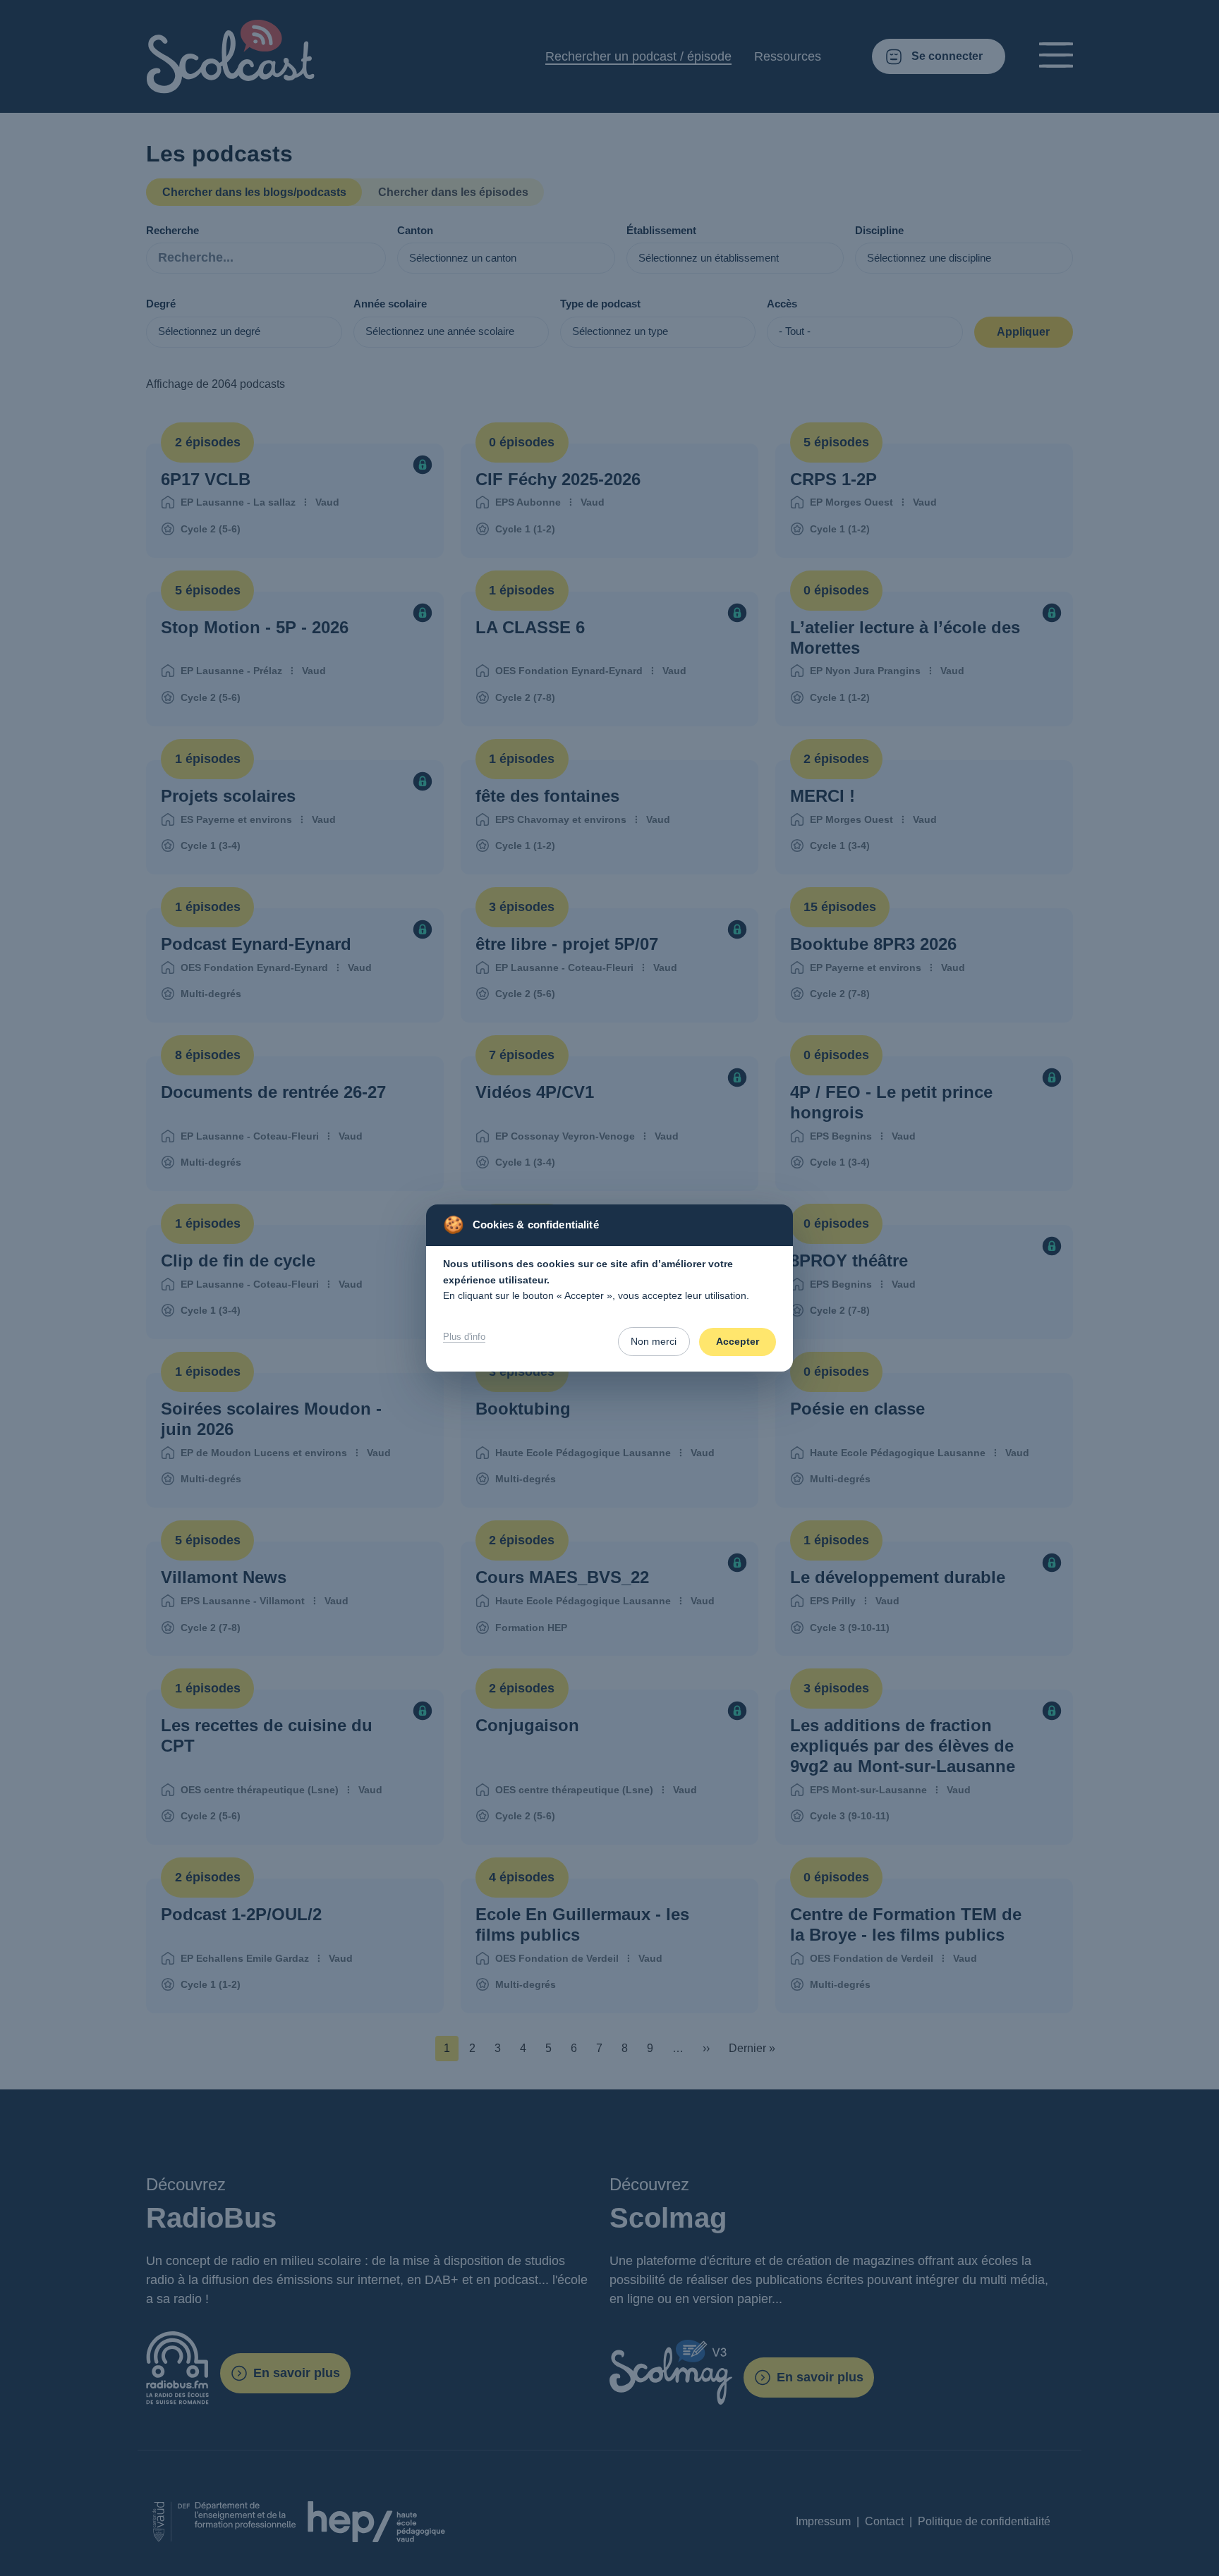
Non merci (654, 1341)
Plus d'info (464, 1337)
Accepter (738, 1341)
